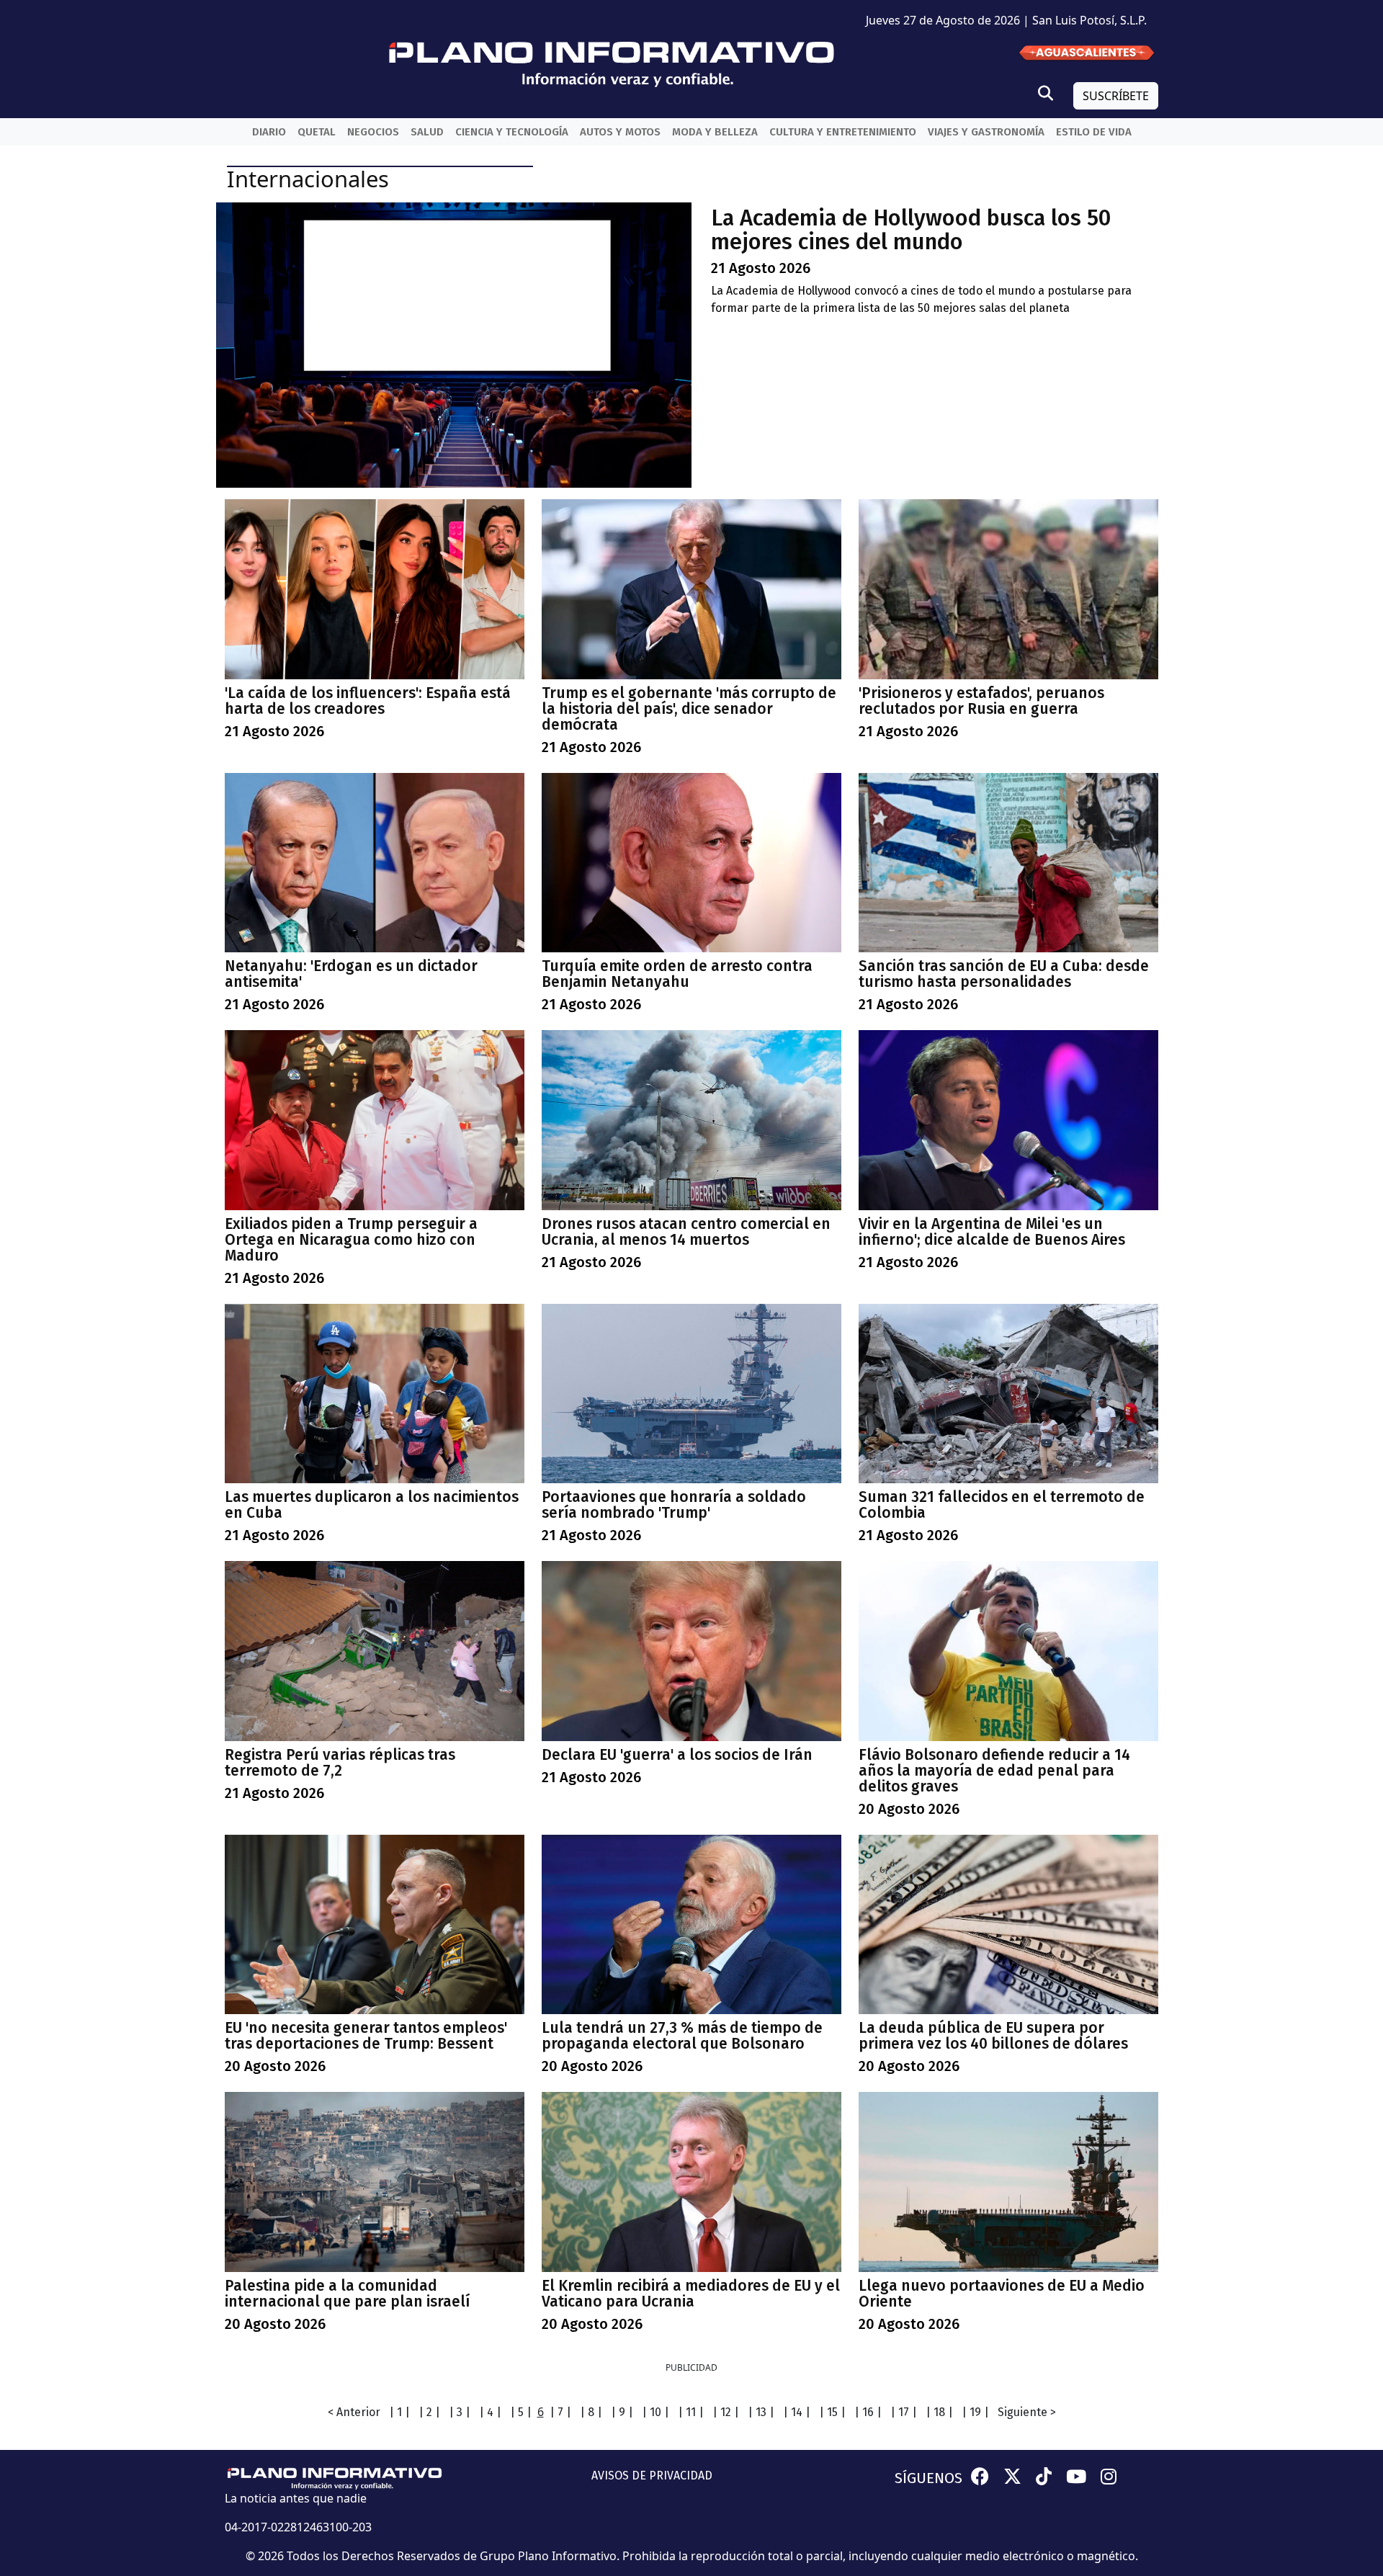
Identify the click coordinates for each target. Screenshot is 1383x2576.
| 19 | (975, 2412)
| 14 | (797, 2412)
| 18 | (939, 2412)
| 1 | (399, 2412)
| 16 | (868, 2412)
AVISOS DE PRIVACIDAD (652, 2476)
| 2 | (429, 2412)
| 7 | (560, 2412)
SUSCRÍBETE (1116, 96)
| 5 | (521, 2412)
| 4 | (490, 2412)
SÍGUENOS (928, 2478)
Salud (427, 132)
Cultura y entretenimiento (843, 132)
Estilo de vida (1094, 132)
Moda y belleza (715, 132)
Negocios (373, 132)
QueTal (317, 132)
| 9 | (622, 2412)
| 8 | (591, 2412)
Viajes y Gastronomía (986, 132)
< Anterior (354, 2412)
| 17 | (904, 2412)
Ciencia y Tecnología (512, 132)
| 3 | (460, 2412)
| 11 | (691, 2412)
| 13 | (761, 2412)
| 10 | (655, 2412)
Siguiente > (1027, 2412)
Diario (269, 132)
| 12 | (726, 2412)
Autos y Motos (620, 132)
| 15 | (832, 2412)
